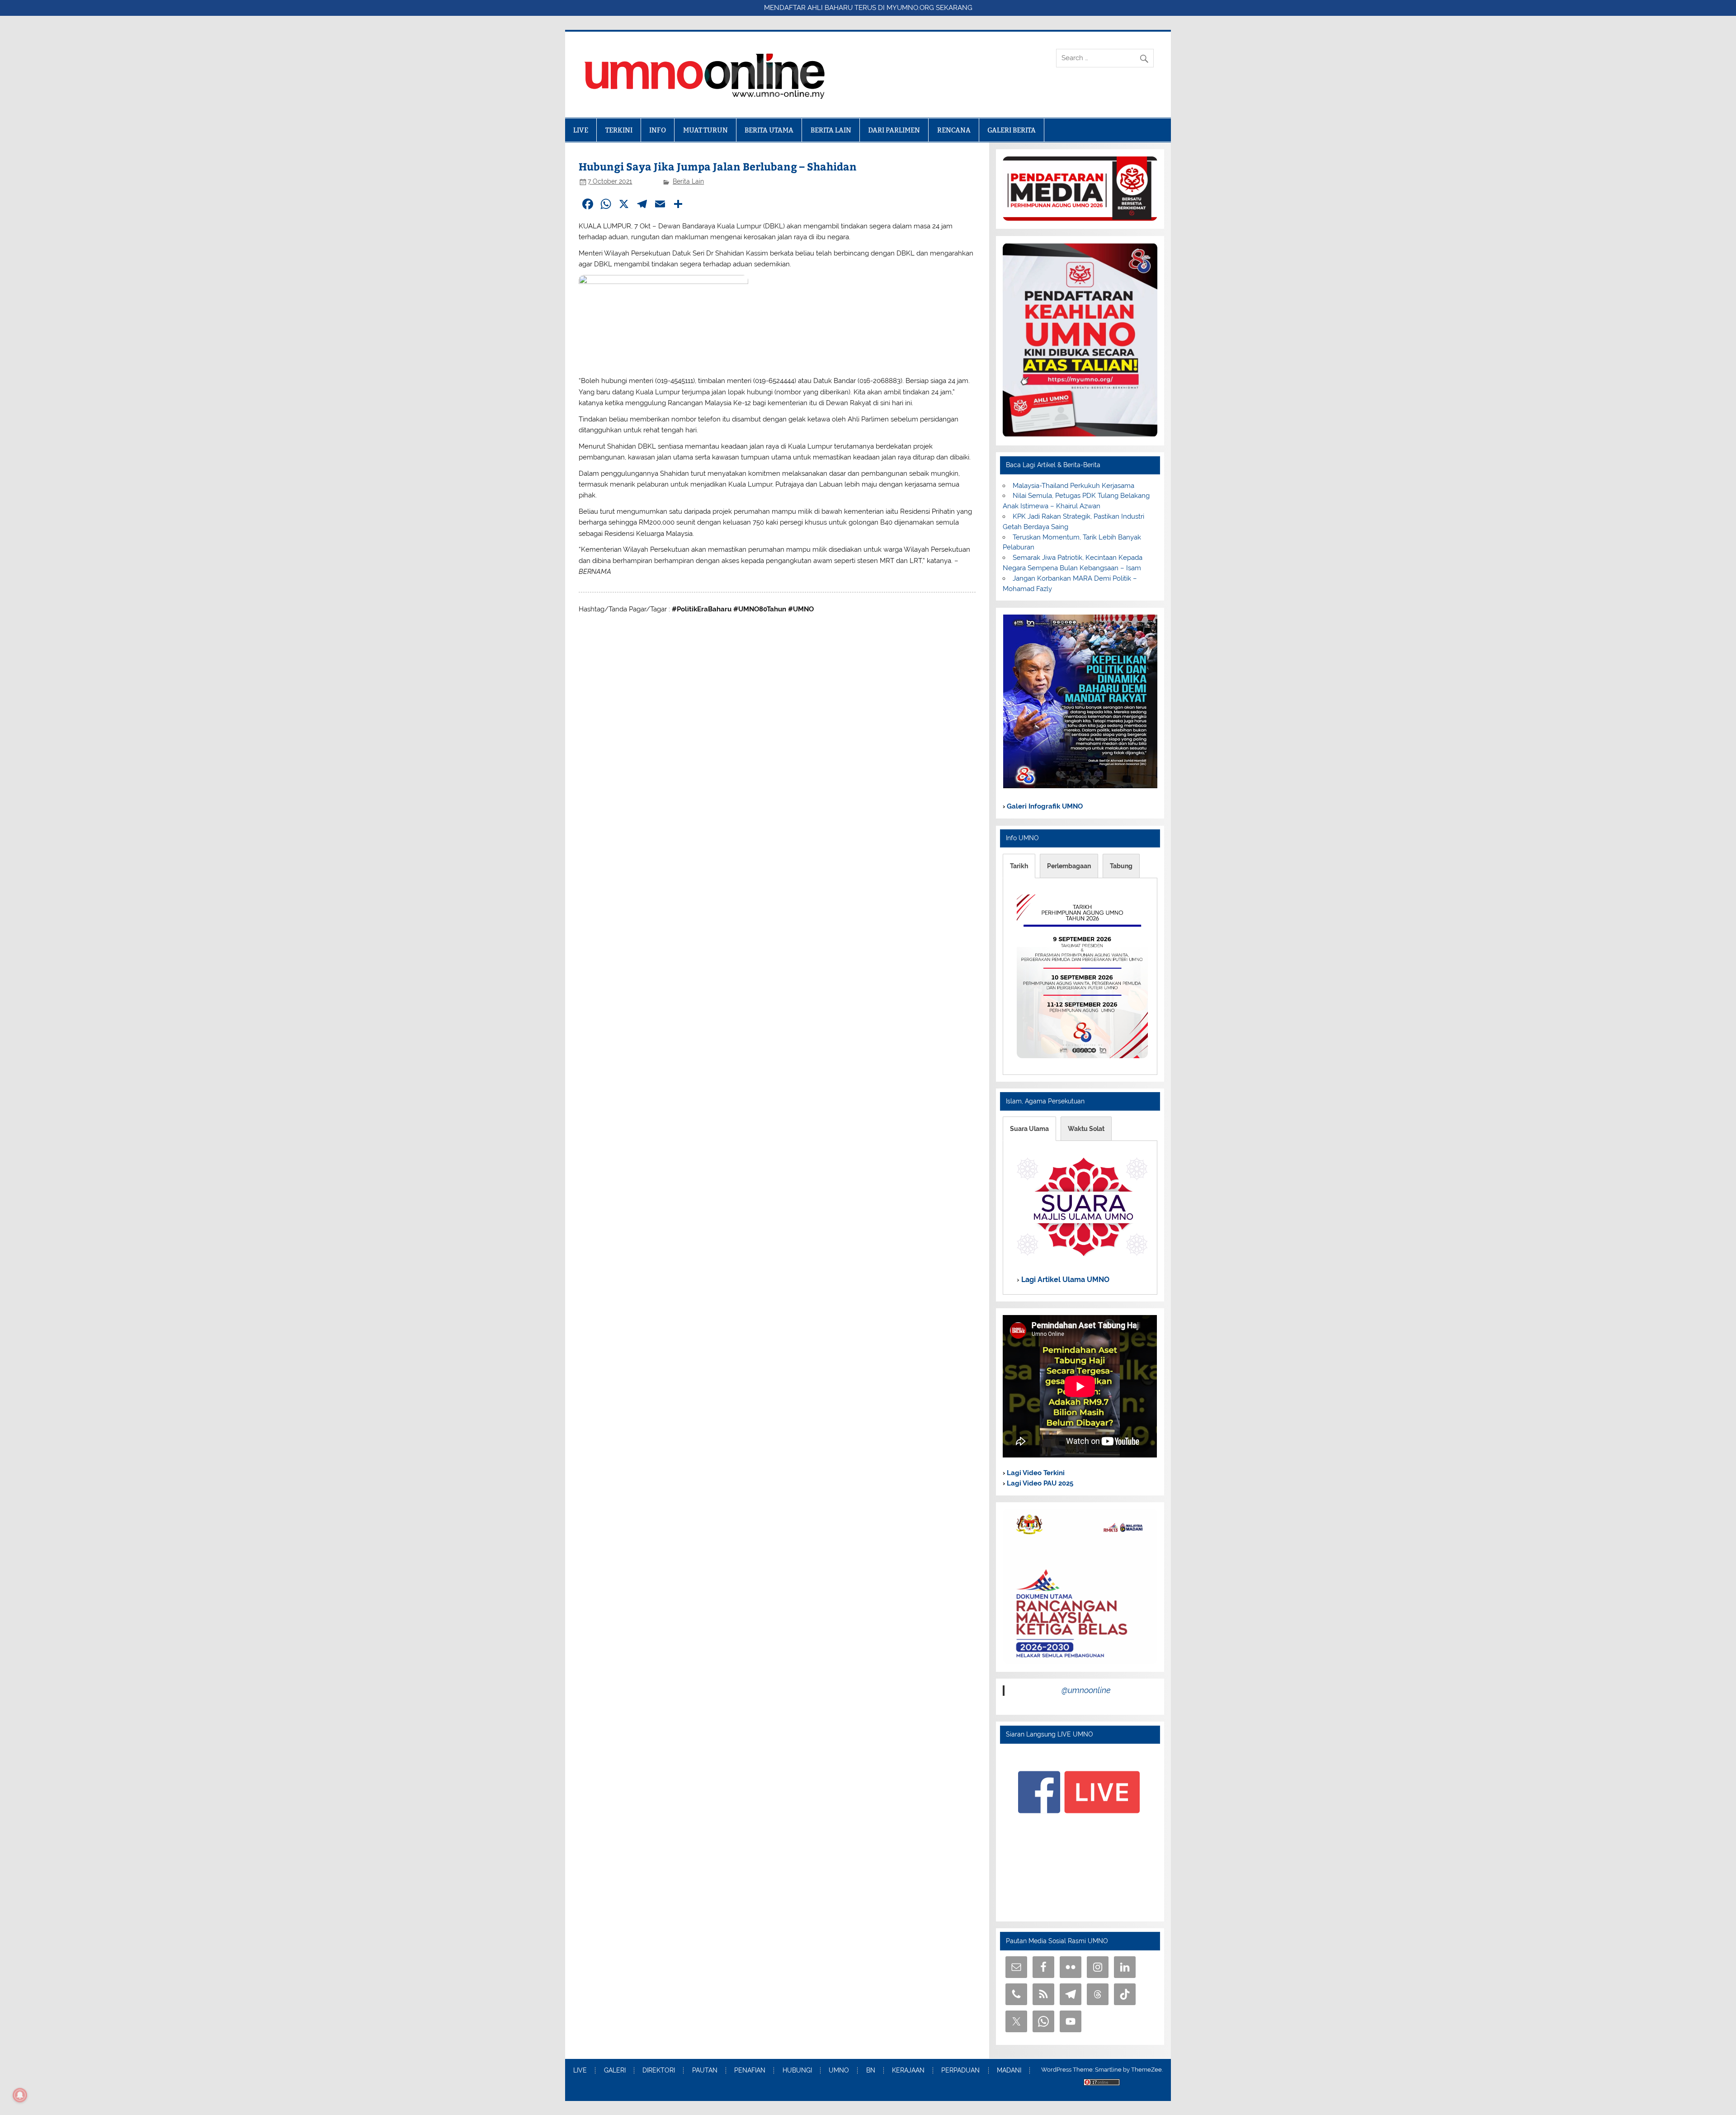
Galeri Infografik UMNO (1044, 806)
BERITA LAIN (831, 130)
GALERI (615, 2071)
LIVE (581, 130)
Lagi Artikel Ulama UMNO (1064, 1280)
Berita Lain (688, 181)
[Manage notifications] (20, 2095)
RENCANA (954, 130)
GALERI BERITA (1012, 130)
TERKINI (619, 130)
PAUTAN (705, 2071)
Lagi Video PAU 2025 (1039, 1483)
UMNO (839, 2071)
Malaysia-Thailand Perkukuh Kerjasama (1073, 486)
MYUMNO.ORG (910, 8)
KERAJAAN (908, 2071)
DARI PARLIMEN (894, 130)
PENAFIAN (750, 2071)
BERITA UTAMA (769, 130)
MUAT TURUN (705, 130)
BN (871, 2071)
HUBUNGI (797, 2071)
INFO (658, 130)
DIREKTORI (659, 2071)
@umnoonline (1086, 1690)
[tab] (1019, 866)
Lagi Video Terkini (1035, 1473)
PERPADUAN (960, 2071)
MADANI (1009, 2071)
